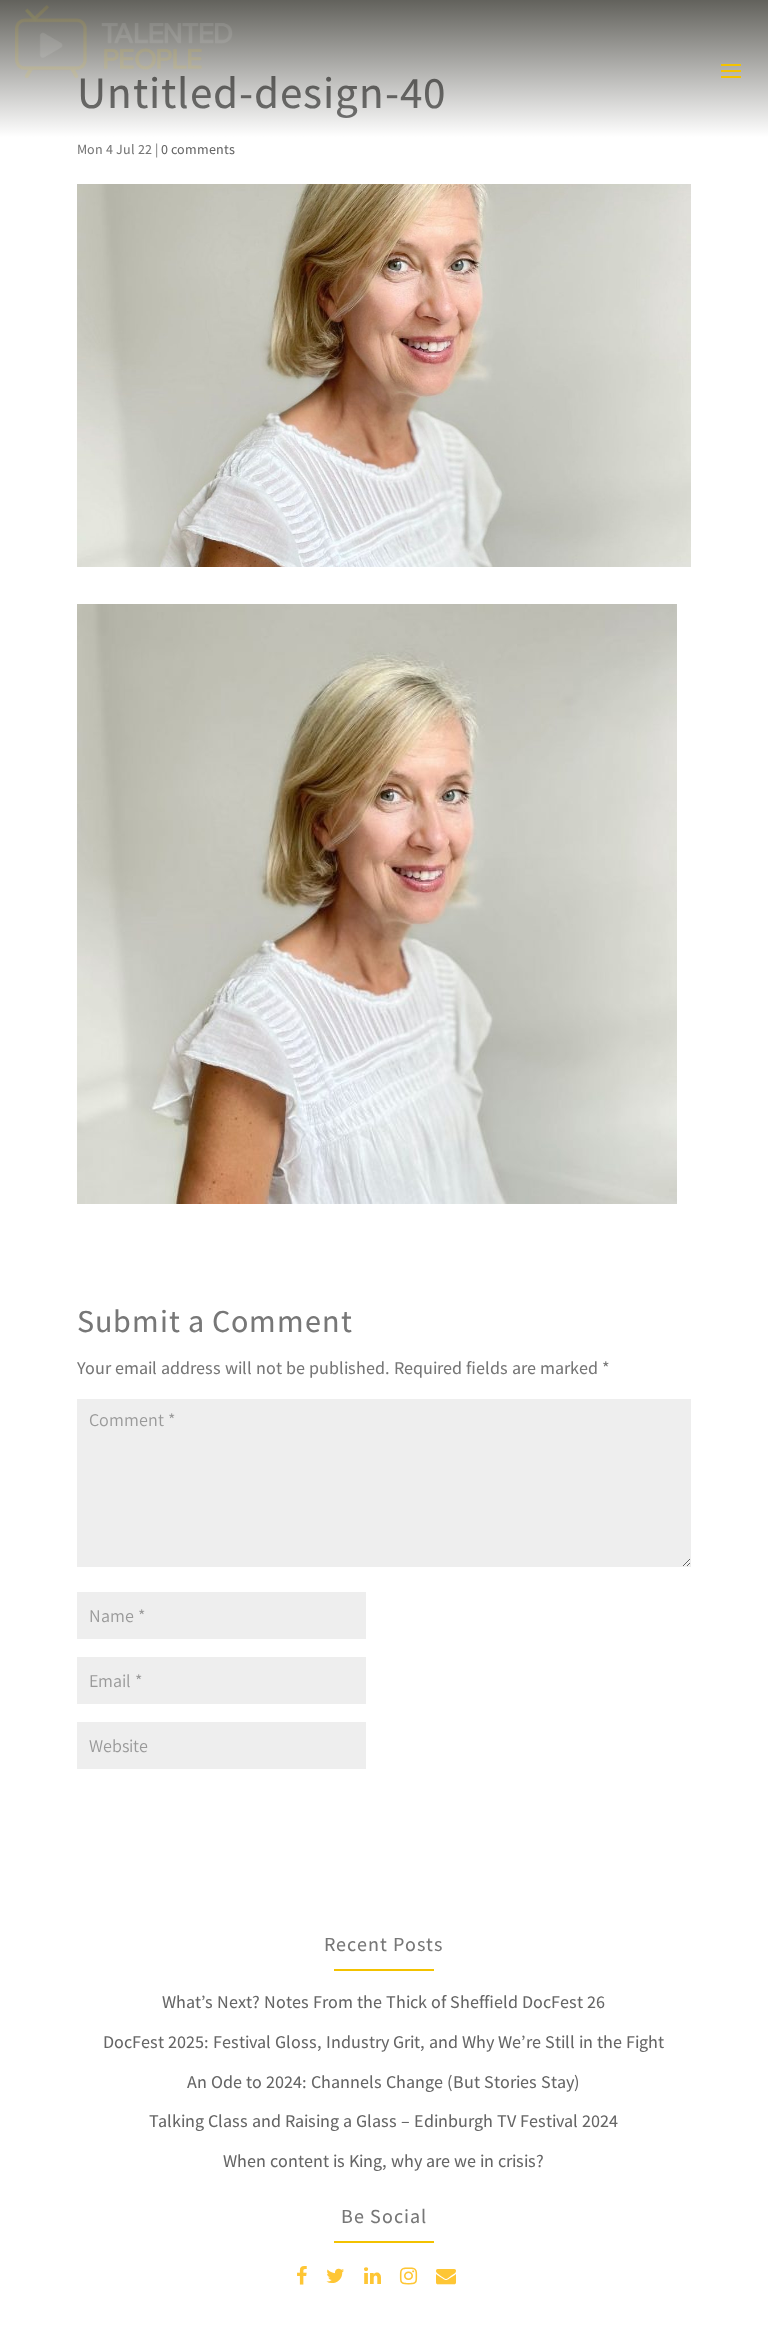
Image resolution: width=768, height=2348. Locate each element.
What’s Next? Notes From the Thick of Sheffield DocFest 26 (383, 2001)
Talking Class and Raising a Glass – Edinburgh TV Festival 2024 (383, 2120)
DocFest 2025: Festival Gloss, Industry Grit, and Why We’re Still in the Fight (383, 2041)
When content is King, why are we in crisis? (383, 2160)
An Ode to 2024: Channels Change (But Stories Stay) (383, 2081)
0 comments (198, 149)
